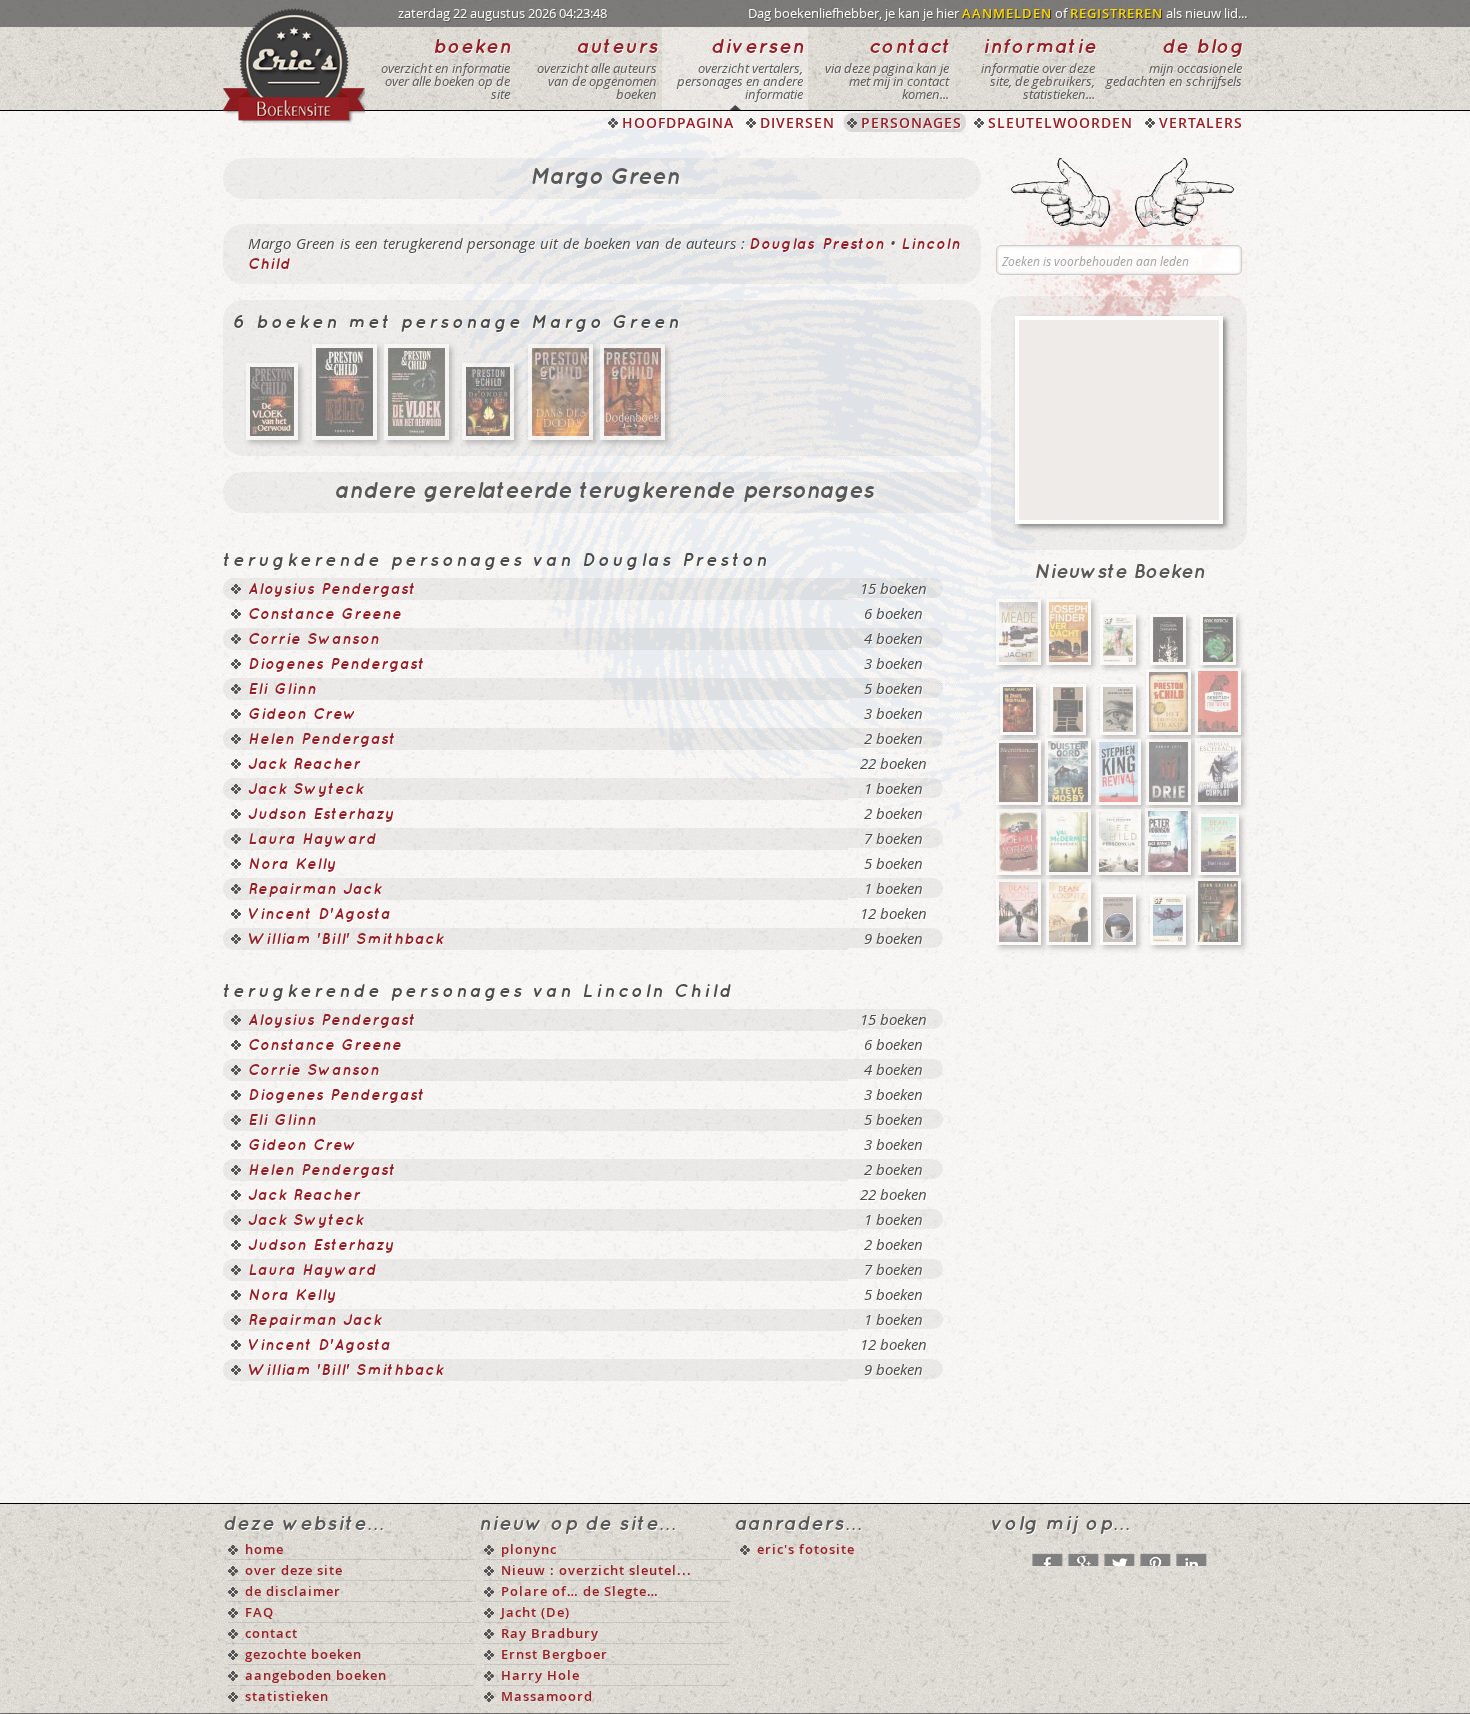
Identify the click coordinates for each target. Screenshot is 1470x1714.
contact (271, 1633)
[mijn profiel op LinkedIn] (1191, 1555)
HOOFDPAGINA (678, 122)
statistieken (287, 1696)
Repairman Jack (315, 890)
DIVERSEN (797, 122)
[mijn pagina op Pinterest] (1155, 1555)
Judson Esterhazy (321, 815)
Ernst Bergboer (554, 1654)
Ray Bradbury (550, 1633)
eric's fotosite (806, 1549)
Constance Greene (325, 615)
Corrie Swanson (314, 640)
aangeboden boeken (316, 1675)
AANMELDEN (1007, 13)
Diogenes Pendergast (336, 665)
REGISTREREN (1116, 13)
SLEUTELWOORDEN (1060, 122)
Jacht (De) (535, 1612)
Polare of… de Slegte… (580, 1591)
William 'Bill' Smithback (346, 940)
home (264, 1549)
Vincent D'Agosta (319, 915)
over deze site (294, 1570)
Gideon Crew (302, 715)
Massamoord (547, 1696)
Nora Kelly (292, 865)
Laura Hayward (312, 840)
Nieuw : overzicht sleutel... (596, 1570)
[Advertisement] (1119, 420)
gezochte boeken (303, 1654)
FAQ (259, 1612)
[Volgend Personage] (1184, 192)
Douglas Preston (817, 245)
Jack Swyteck (306, 790)
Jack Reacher (304, 765)
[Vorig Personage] (1060, 192)
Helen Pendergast (322, 740)
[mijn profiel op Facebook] (1047, 1555)
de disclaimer (293, 1591)
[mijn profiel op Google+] (1083, 1555)
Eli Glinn (282, 690)
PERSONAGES (911, 122)
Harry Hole (540, 1675)
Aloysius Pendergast (332, 590)
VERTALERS (1201, 122)
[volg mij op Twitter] (1119, 1555)
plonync (529, 1549)
